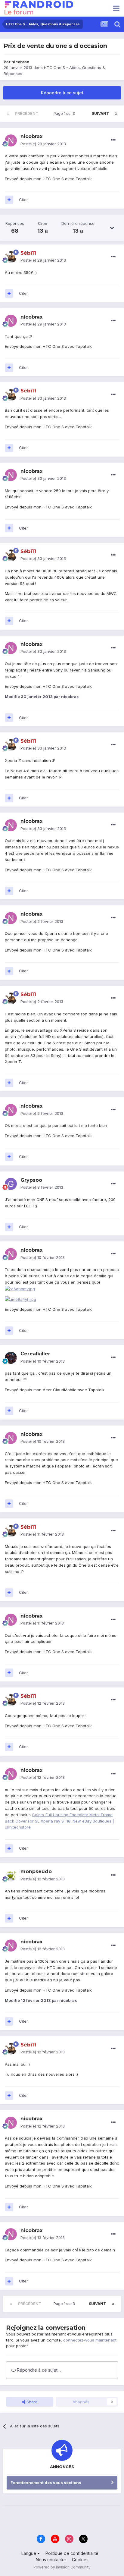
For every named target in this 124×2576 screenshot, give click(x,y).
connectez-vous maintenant (90, 2340)
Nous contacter (51, 2560)
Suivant (100, 113)
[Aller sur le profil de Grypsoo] (11, 1184)
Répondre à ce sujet (62, 93)
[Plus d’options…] (113, 140)
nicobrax (20, 62)
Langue (29, 2553)
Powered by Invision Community (62, 2567)
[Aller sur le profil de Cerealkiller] (11, 1358)
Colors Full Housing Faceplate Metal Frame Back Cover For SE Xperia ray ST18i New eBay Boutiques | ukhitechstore (59, 1821)
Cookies (80, 2560)
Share (31, 2402)
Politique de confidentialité (72, 2553)
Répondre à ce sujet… (38, 2370)
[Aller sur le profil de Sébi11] (11, 257)
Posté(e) (43, 144)
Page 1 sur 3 (65, 113)
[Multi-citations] (9, 200)
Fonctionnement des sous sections (46, 2483)
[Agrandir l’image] (20, 1288)
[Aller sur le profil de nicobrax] (11, 140)
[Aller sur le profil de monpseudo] (11, 1876)
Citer (23, 200)
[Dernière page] (116, 114)
